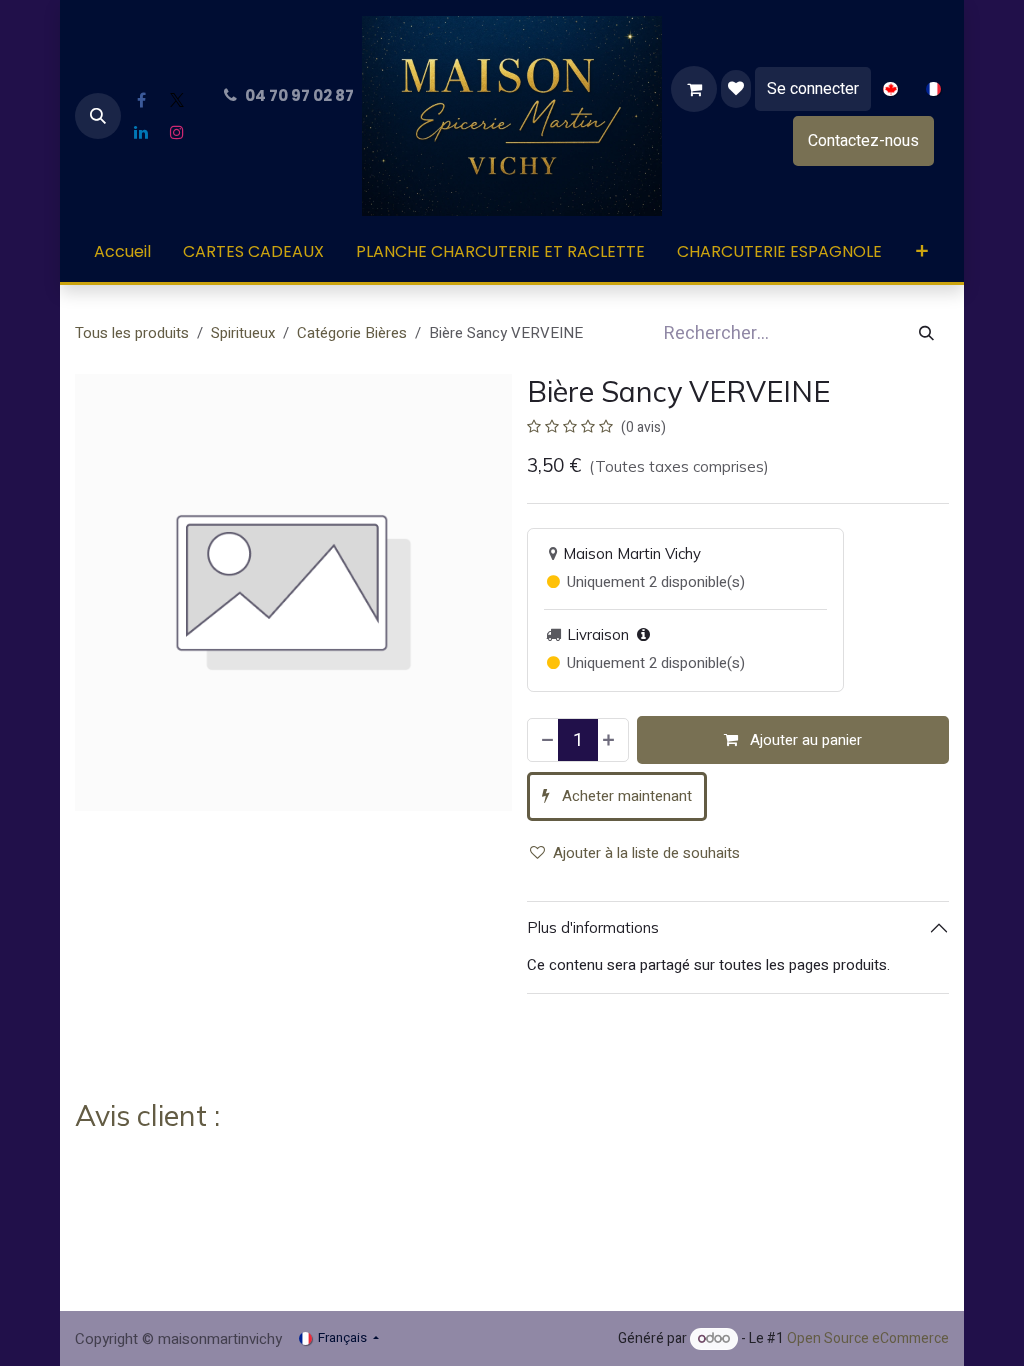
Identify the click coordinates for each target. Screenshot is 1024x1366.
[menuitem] (890, 89)
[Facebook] (141, 100)
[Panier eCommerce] (694, 89)
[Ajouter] (610, 740)
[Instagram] (177, 132)
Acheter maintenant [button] (625, 796)
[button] (98, 116)
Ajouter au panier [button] (804, 740)
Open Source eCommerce (868, 1338)
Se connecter (813, 89)
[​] (736, 89)
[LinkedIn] (141, 132)
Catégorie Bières (352, 333)
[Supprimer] (545, 740)
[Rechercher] (926, 333)
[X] (177, 100)
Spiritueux (243, 333)
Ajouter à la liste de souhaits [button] (646, 853)
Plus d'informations (593, 927)
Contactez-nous (863, 141)
